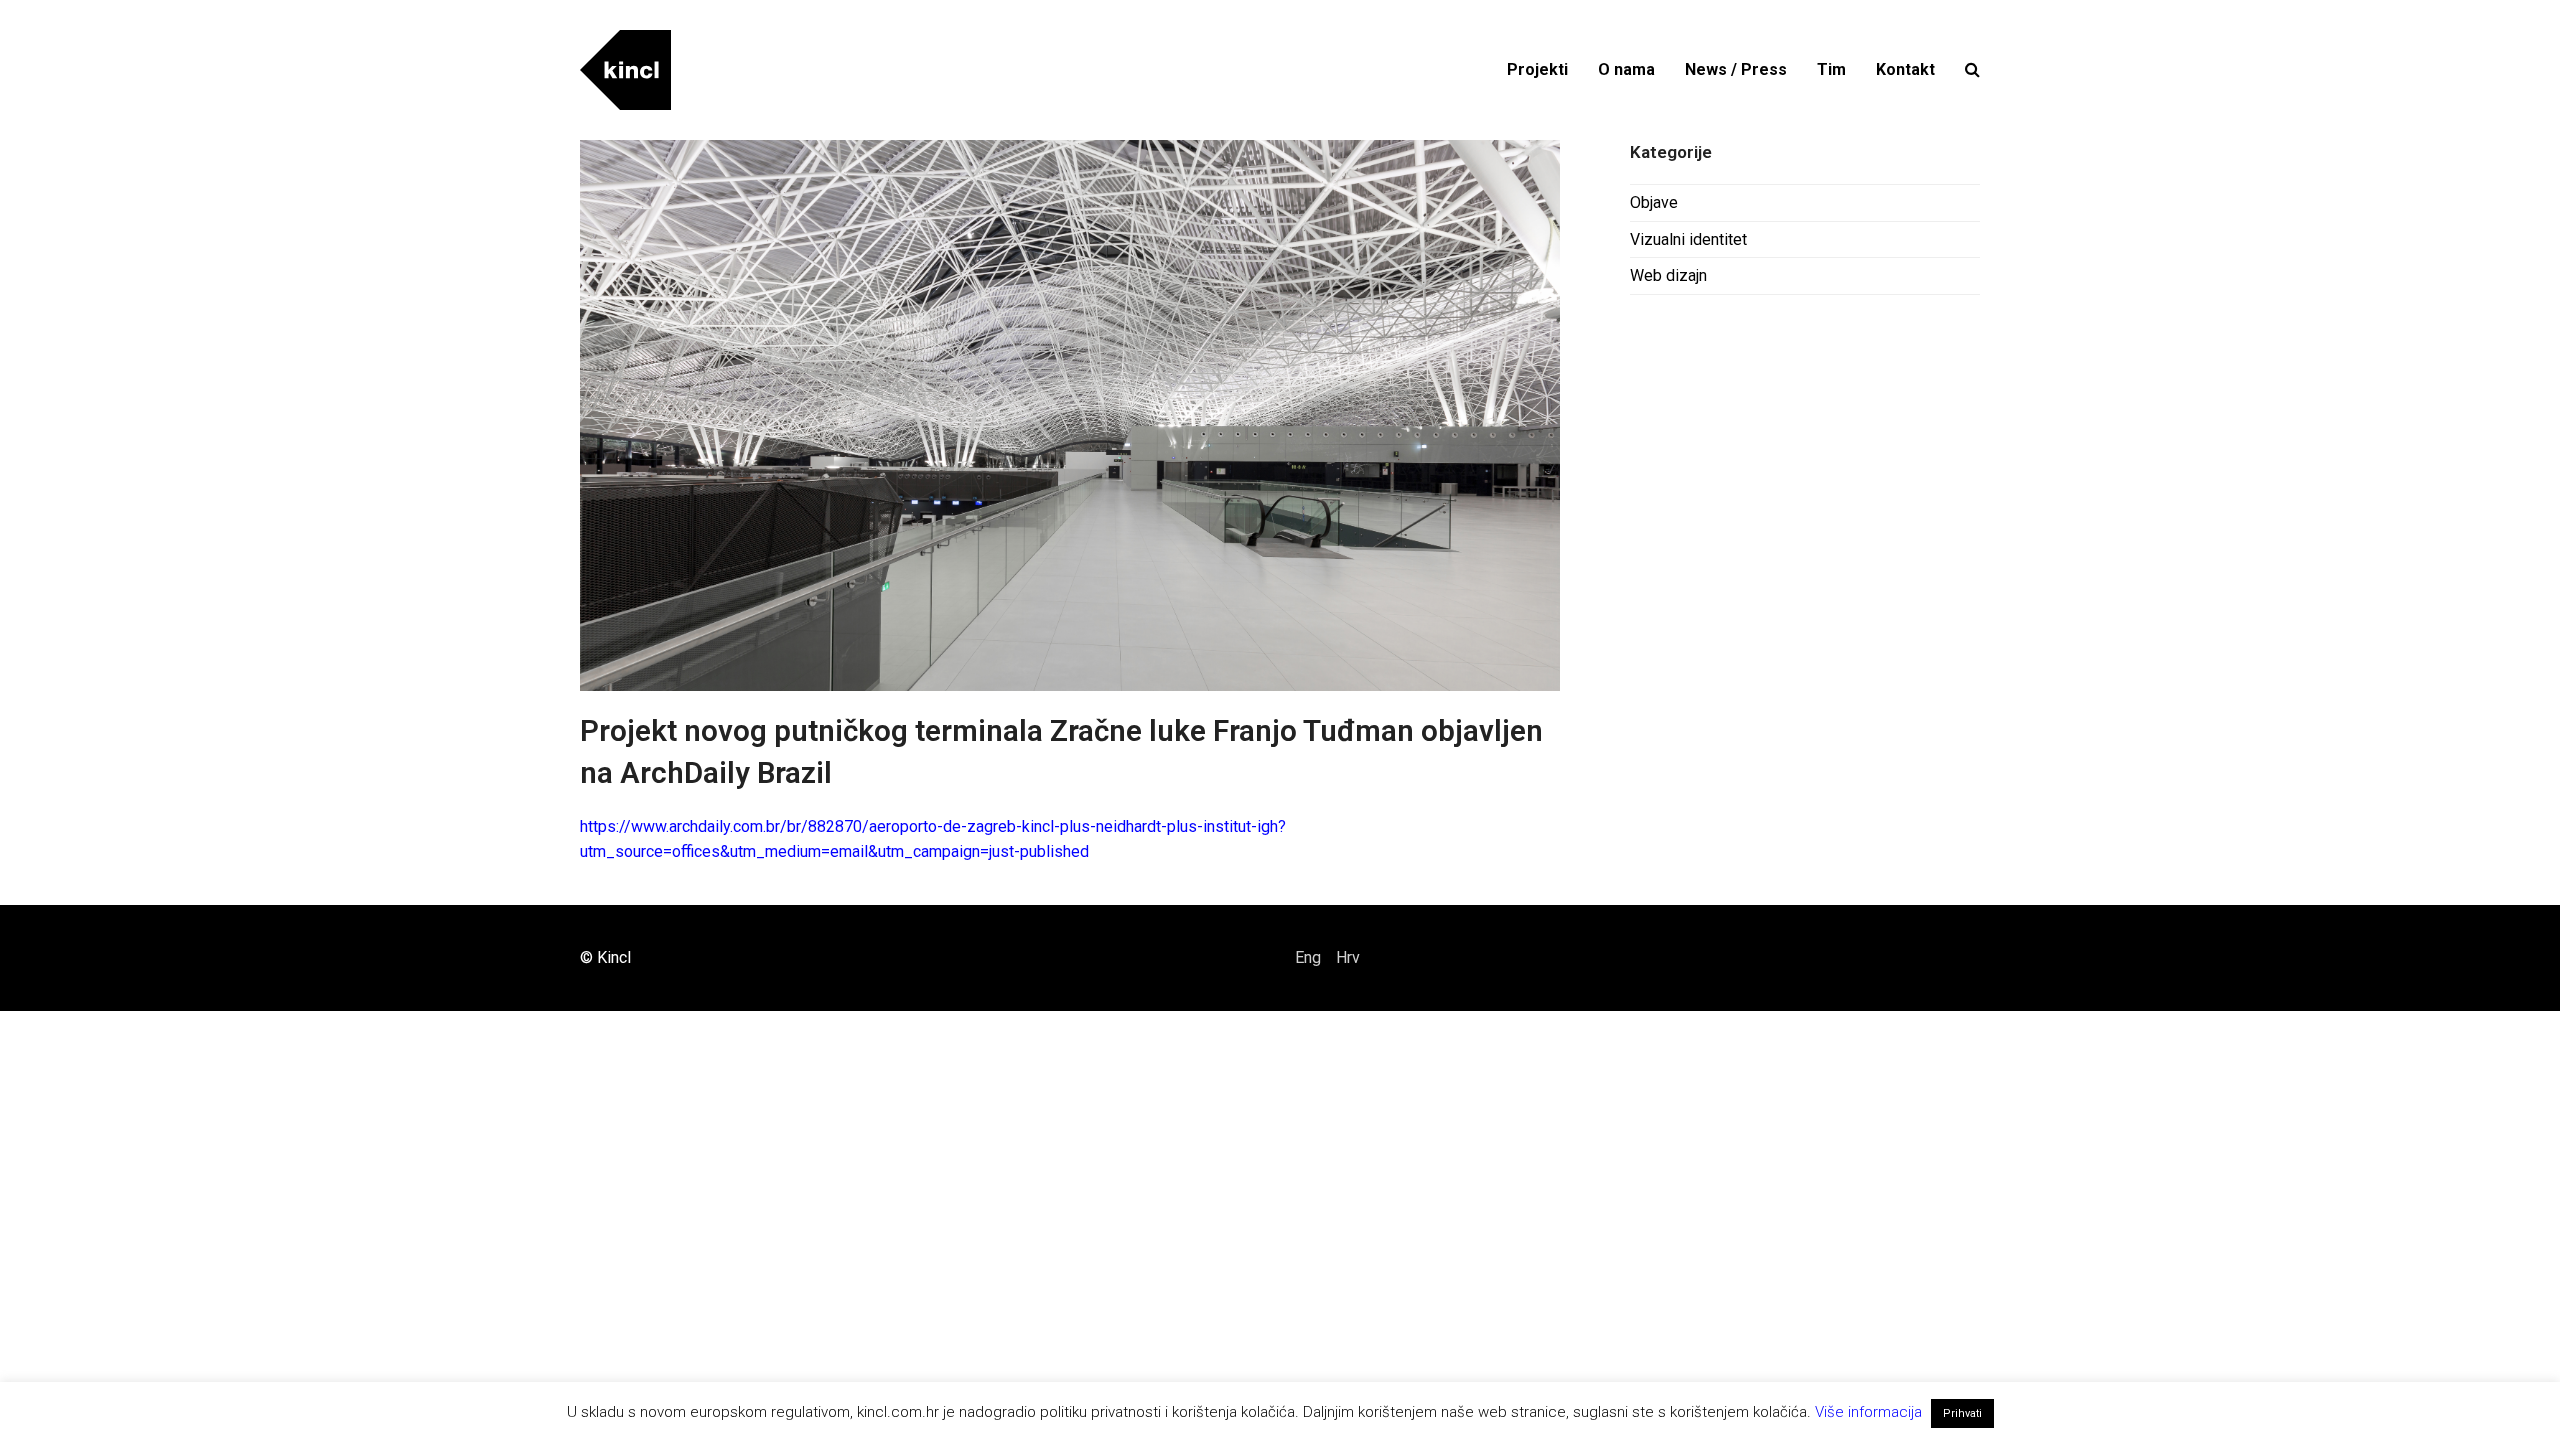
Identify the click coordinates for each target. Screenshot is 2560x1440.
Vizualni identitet (1688, 239)
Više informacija (1868, 1412)
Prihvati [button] (1962, 1413)
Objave (1654, 202)
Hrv (1348, 957)
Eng (1308, 957)
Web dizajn (1668, 275)
